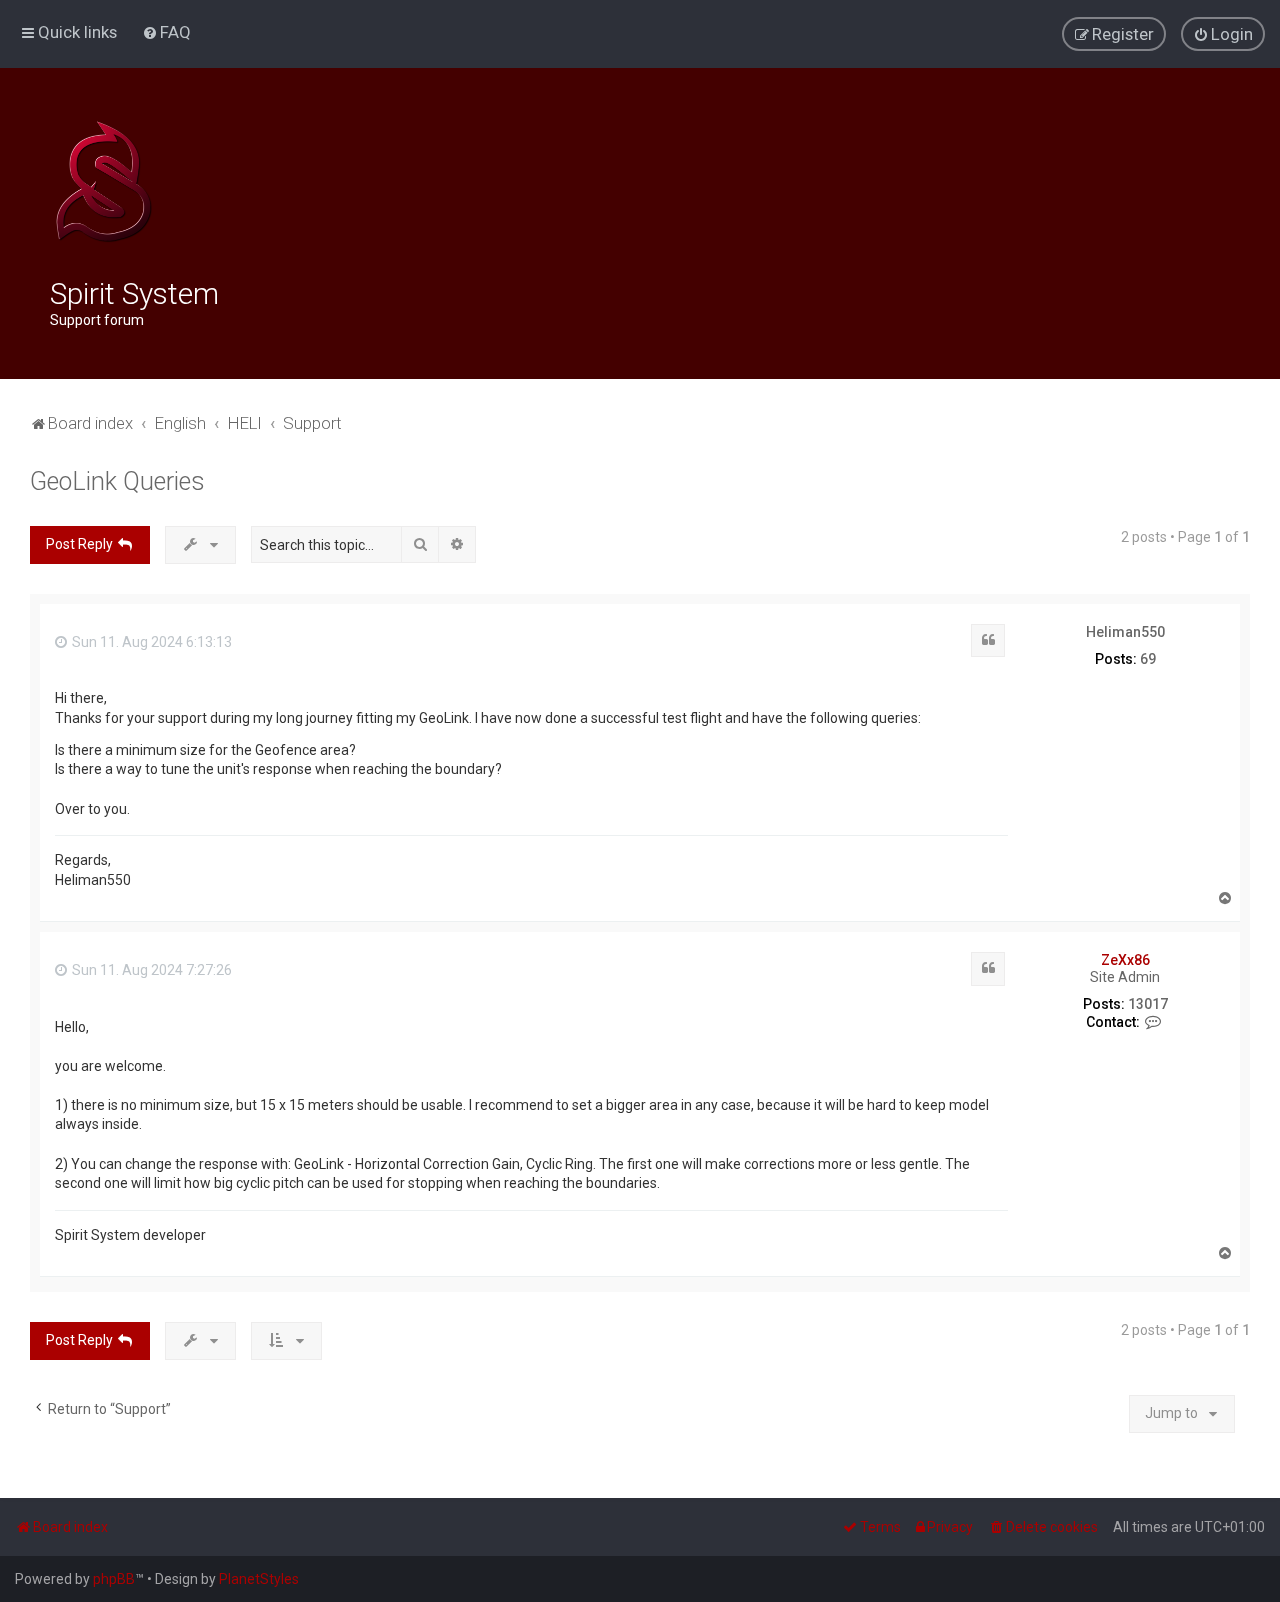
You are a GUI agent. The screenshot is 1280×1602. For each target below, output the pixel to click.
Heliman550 (1125, 632)
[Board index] (103, 182)
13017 (1148, 1004)
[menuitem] (166, 32)
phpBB (114, 1579)
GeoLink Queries (117, 481)
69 (1148, 659)
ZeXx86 (1125, 960)
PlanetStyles (259, 1579)
